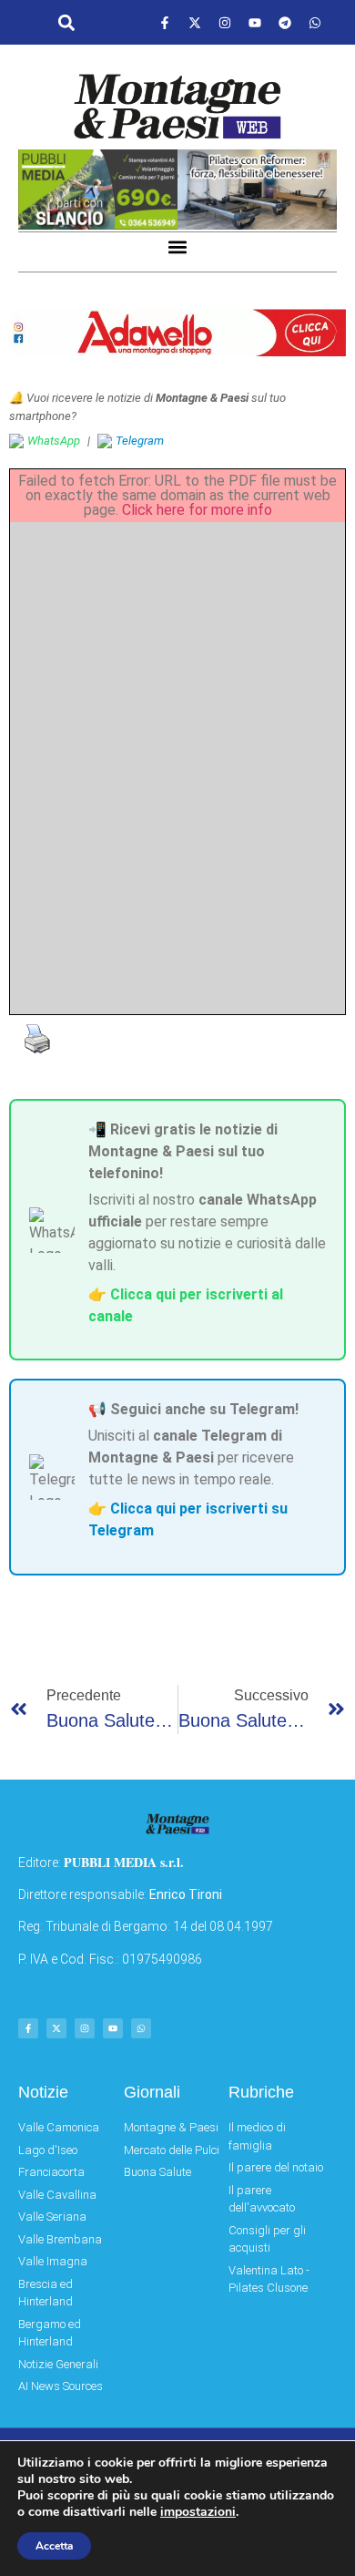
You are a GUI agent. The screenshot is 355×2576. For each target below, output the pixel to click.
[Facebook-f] (165, 23)
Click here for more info (197, 510)
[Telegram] (285, 23)
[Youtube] (255, 23)
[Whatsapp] (315, 23)
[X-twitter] (195, 23)
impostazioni (198, 2512)
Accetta (54, 2546)
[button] (66, 23)
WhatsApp (54, 441)
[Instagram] (225, 23)
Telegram (140, 441)
